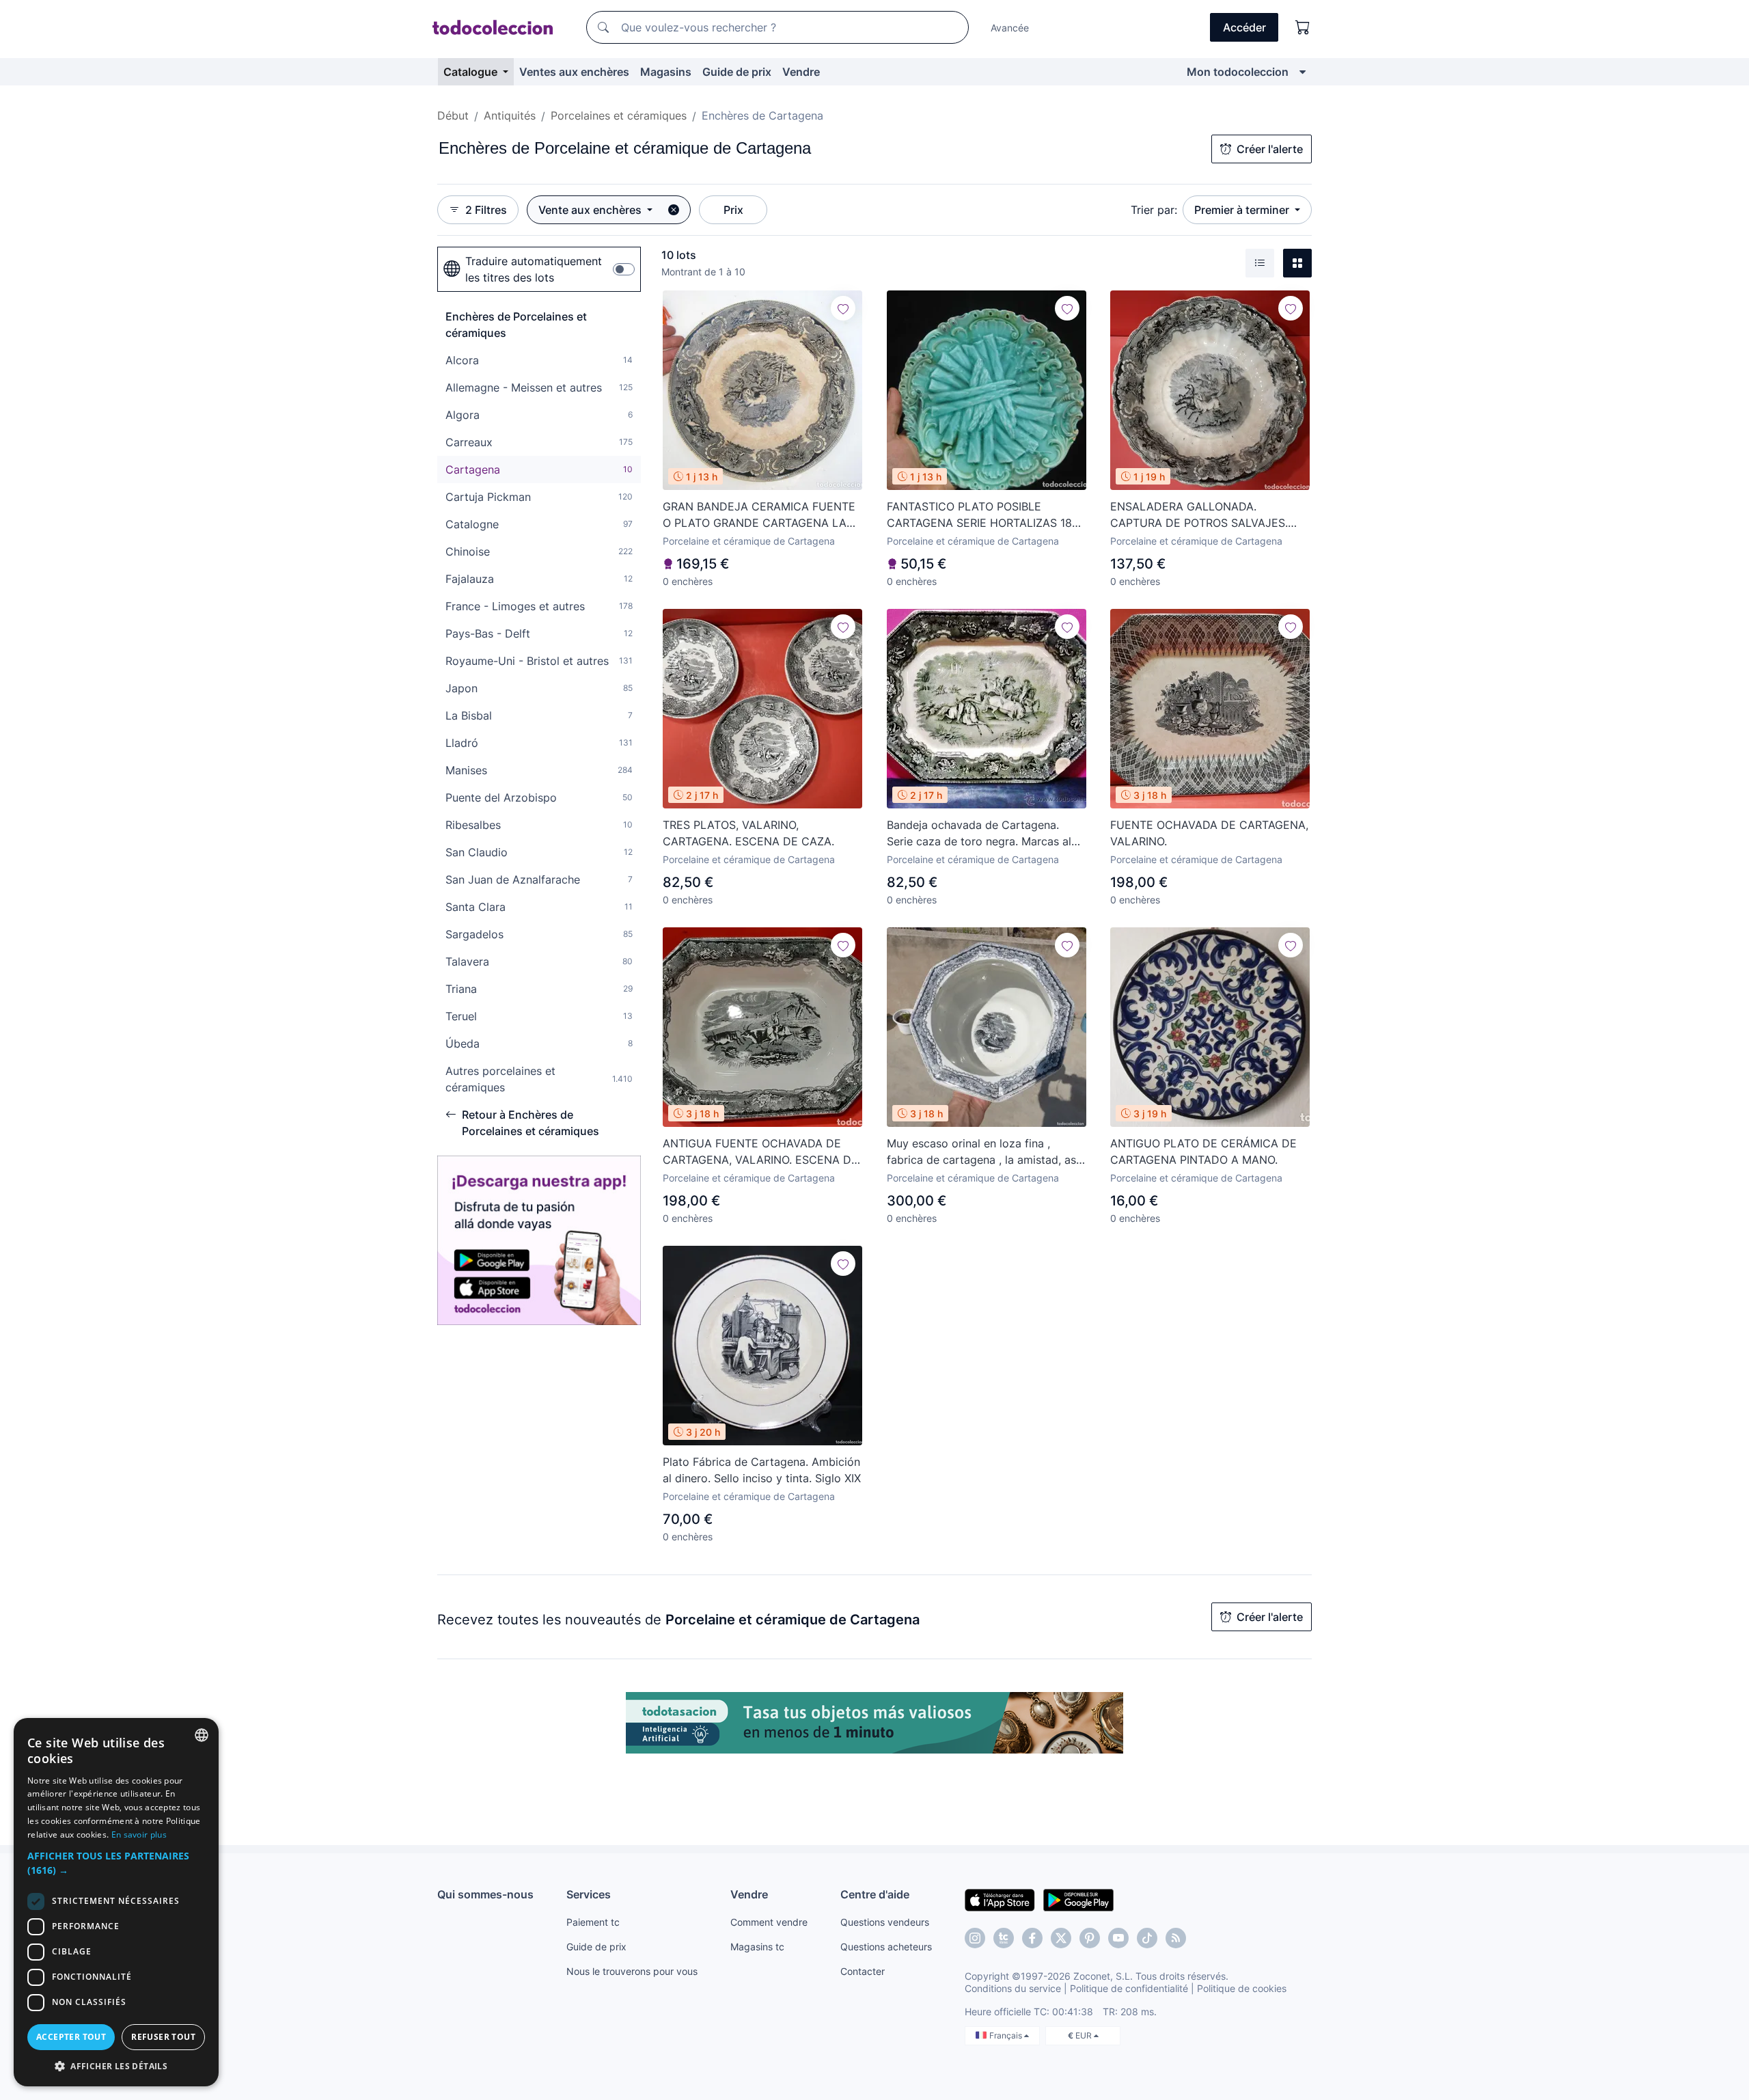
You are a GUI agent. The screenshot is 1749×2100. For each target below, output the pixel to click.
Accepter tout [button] (71, 2037)
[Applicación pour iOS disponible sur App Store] (1000, 1899)
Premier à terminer (1243, 210)
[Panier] (1303, 27)
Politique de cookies (1242, 1988)
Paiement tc (593, 1922)
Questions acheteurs (886, 1947)
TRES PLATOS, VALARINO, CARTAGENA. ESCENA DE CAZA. (748, 833)
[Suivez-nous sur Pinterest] (1090, 1938)
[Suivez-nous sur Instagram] (975, 1938)
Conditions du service (1013, 1988)
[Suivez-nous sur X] (1061, 1938)
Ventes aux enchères (574, 72)
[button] (116, 1863)
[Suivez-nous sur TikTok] (1147, 1938)
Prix (733, 210)
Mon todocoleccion (1238, 72)
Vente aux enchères (591, 210)
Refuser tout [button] (163, 2037)
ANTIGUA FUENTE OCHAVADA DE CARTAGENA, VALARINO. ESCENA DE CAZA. (760, 1152)
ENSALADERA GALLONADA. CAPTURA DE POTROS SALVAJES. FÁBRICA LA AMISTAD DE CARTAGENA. (1199, 515)
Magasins (666, 72)
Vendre (801, 72)
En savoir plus (139, 1835)
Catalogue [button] (472, 72)
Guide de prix (737, 72)
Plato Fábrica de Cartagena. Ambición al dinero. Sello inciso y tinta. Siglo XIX (762, 1470)
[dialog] (116, 1902)
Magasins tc (757, 1947)
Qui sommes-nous (485, 1894)
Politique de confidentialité (1129, 1988)
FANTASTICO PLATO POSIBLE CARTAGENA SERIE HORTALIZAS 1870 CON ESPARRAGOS (986, 515)
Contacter (863, 1971)
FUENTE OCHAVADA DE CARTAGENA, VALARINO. (1209, 833)
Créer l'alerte (1270, 149)
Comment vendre (769, 1922)
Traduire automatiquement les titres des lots (534, 269)
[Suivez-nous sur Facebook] (1032, 1938)
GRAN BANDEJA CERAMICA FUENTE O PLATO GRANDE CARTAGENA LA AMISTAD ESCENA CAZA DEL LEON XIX (759, 515)
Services (589, 1894)
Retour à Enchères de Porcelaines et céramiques (531, 1123)
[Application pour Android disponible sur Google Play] (1078, 1899)
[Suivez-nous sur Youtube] (1118, 1938)
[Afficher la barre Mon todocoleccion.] (1303, 72)
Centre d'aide (875, 1894)
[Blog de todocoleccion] (1176, 1938)
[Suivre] (843, 308)
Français (1007, 2035)
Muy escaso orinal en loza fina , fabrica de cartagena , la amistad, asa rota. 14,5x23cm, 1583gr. (984, 1152)
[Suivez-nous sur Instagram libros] (1004, 1938)
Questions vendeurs (885, 1922)
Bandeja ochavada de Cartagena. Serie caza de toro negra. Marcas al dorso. (979, 834)
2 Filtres (486, 210)
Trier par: (1154, 210)
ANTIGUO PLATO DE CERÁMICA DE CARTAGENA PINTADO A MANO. (1203, 1151)
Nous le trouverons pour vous (632, 1971)
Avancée (1010, 28)
